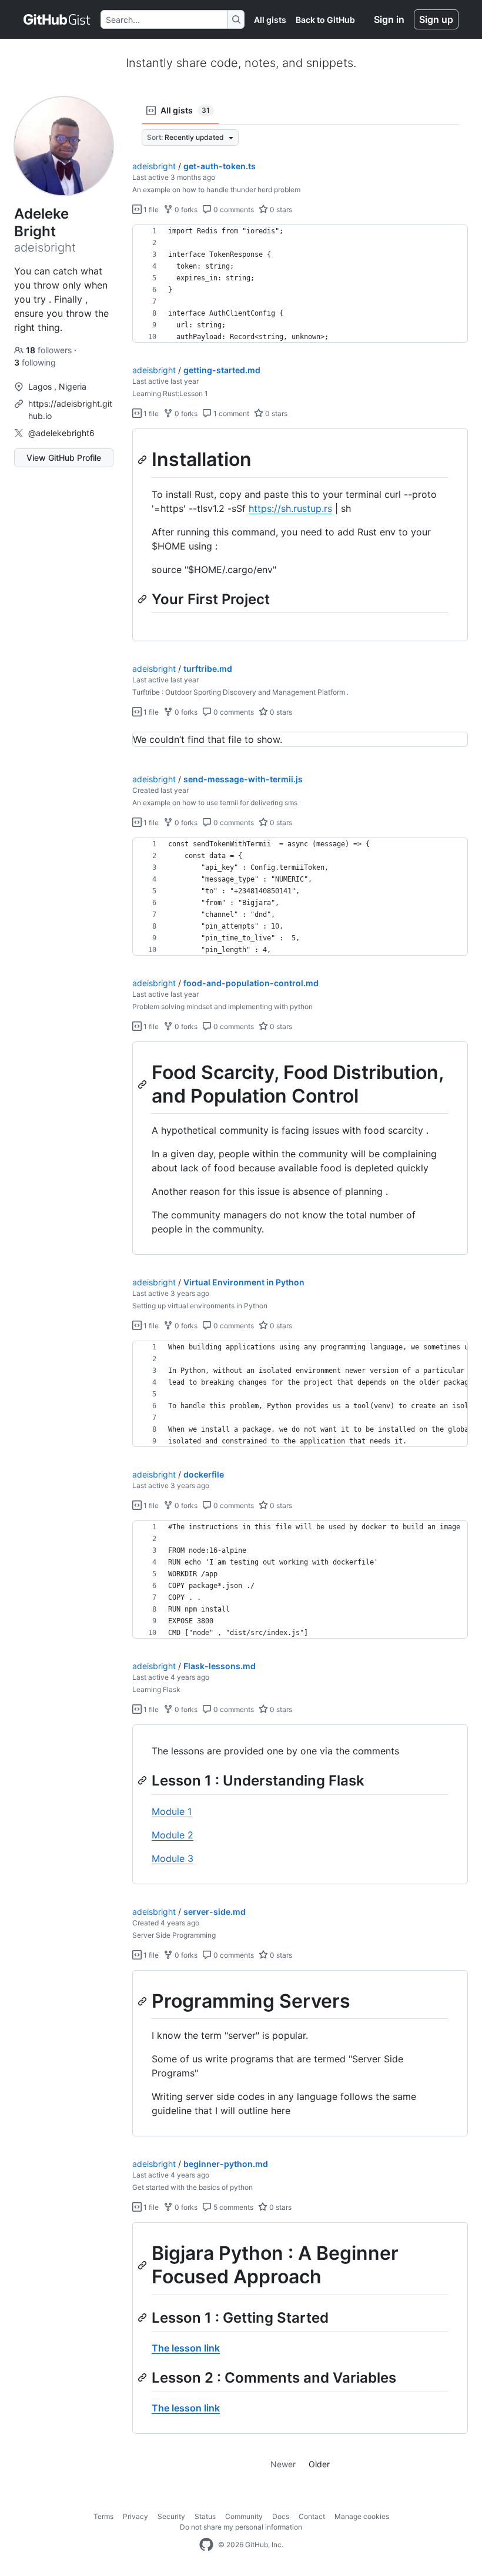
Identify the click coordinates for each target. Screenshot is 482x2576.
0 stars (280, 210)
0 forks (185, 210)
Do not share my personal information (241, 2527)
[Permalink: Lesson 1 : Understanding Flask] (143, 1781)
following (35, 362)
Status (205, 2516)
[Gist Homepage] (57, 19)
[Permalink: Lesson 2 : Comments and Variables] (143, 2377)
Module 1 (172, 1811)
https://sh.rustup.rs (290, 508)
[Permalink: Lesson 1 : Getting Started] (143, 2317)
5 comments (232, 2207)
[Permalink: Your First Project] (143, 599)
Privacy (135, 2516)
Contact (312, 2516)
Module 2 (173, 1835)
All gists (270, 20)
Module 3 (173, 1858)
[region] (300, 284)
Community (244, 2516)
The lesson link (186, 2348)
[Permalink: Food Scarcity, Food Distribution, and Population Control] (143, 1084)
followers (50, 350)
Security (171, 2516)
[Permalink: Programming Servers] (143, 2001)
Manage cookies (362, 2516)
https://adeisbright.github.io (70, 410)
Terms (103, 2516)
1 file (150, 210)
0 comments (233, 210)
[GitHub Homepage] (206, 2545)
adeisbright (154, 166)
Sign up (436, 19)
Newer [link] (283, 2464)
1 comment (230, 413)
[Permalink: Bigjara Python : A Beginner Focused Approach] (143, 2266)
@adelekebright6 (61, 433)
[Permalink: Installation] (143, 460)
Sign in (389, 19)
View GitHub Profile (64, 458)
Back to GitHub (325, 20)
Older (319, 2464)
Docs (281, 2516)
